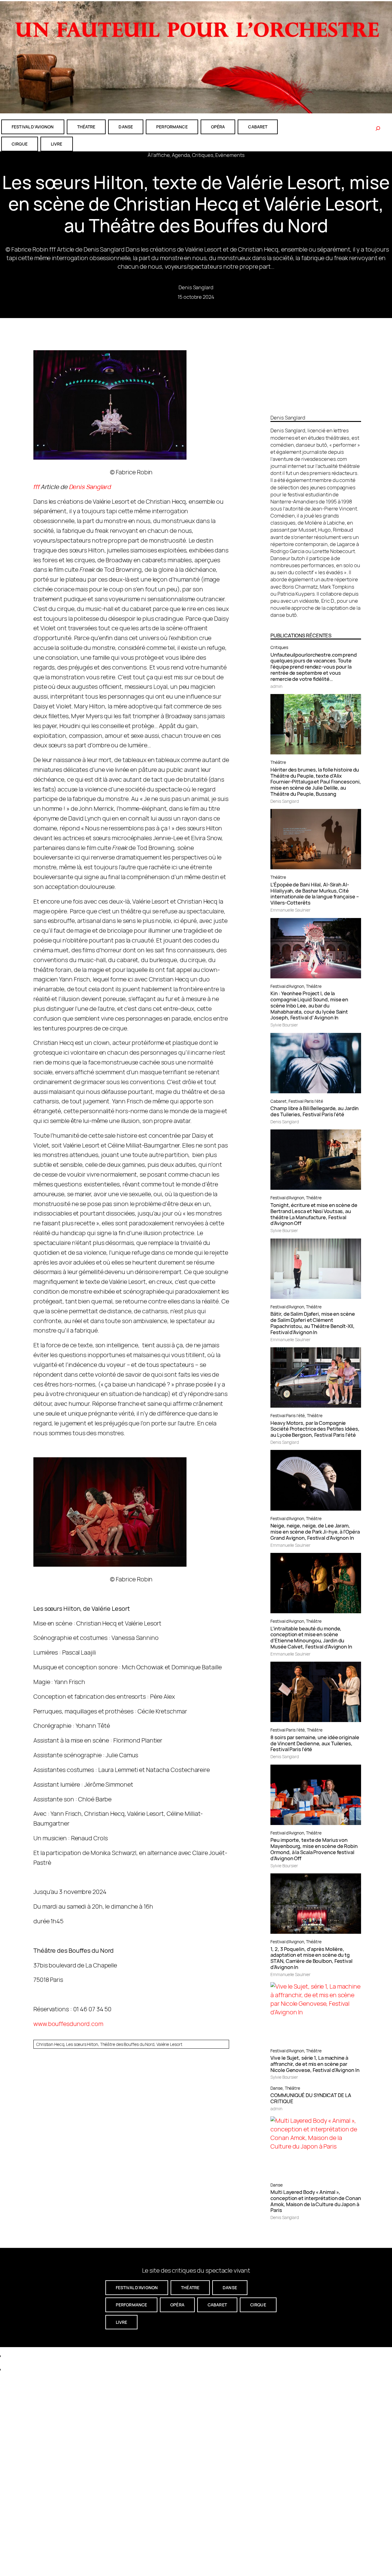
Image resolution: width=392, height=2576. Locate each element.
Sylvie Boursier (284, 1025)
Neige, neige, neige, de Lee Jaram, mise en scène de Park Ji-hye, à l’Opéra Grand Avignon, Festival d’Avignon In (315, 1532)
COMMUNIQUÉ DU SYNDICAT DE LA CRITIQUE (311, 2098)
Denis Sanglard (196, 287)
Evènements (230, 155)
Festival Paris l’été (306, 1101)
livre (57, 144)
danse (126, 127)
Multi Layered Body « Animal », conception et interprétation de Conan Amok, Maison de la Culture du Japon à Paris (316, 2201)
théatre (86, 127)
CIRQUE (20, 144)
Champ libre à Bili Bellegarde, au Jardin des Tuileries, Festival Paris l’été (315, 1111)
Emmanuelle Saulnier (290, 910)
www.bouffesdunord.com (68, 2024)
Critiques (203, 155)
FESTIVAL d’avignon (33, 127)
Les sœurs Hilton (82, 2044)
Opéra (218, 127)
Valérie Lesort (169, 2044)
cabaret (258, 127)
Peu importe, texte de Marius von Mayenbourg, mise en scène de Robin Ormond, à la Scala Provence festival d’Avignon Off (314, 1849)
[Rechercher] (378, 128)
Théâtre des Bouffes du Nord (127, 2044)
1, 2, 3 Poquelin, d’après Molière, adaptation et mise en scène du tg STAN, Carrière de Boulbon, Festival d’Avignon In (311, 1958)
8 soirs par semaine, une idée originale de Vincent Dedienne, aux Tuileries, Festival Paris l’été (315, 1743)
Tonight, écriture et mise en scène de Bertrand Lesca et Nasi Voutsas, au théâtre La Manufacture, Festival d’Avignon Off (314, 1214)
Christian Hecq (50, 2044)
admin (276, 686)
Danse (277, 2088)
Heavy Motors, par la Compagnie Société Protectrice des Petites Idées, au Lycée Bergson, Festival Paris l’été (315, 1429)
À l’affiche (159, 155)
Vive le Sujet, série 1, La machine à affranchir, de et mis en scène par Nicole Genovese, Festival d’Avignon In (315, 2064)
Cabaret (278, 1101)
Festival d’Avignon (287, 986)
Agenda (181, 155)
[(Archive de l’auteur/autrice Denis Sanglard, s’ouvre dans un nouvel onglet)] (316, 407)
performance (172, 127)
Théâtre (278, 762)
